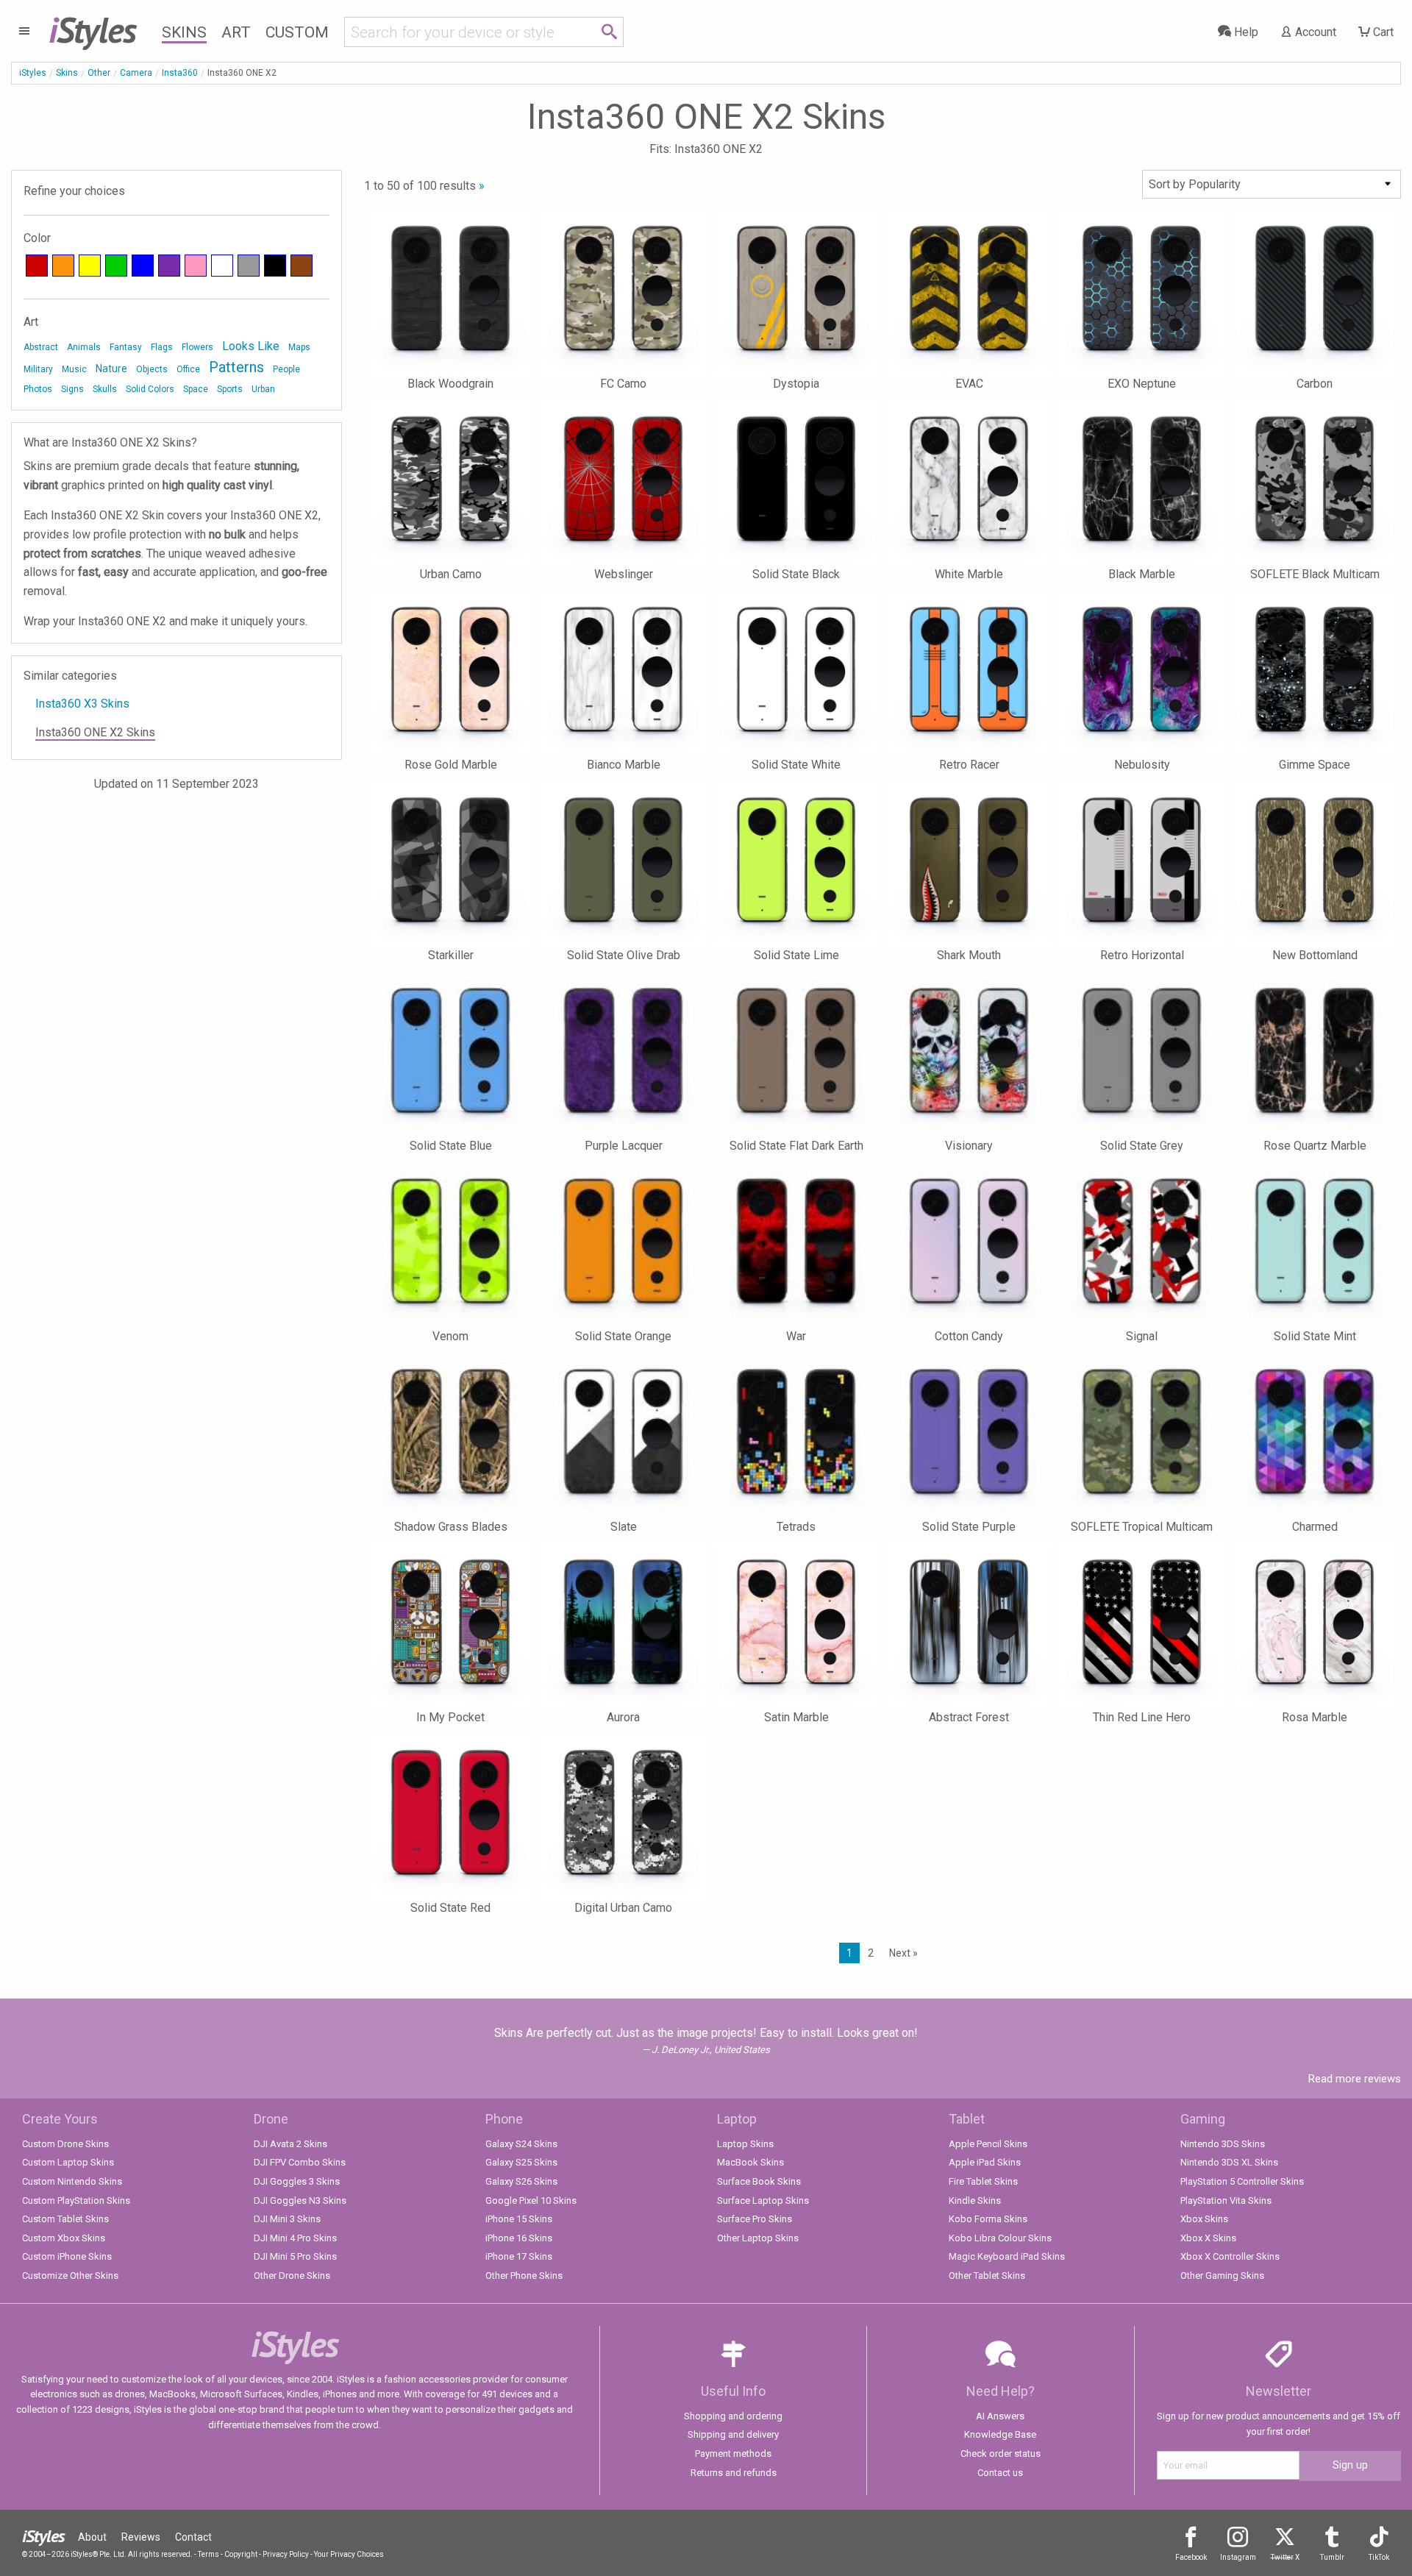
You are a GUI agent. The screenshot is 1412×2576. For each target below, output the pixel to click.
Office (188, 369)
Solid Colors (150, 389)
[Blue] (143, 266)
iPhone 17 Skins (519, 2256)
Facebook (1191, 2557)
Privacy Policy (286, 2554)
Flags (162, 347)
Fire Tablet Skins (983, 2181)
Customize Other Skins (70, 2276)
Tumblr (1332, 2557)
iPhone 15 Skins (519, 2219)
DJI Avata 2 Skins (290, 2144)
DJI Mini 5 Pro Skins (295, 2256)
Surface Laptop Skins (763, 2200)
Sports (230, 389)
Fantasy (126, 347)
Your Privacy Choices (349, 2554)
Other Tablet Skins (987, 2276)
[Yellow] (90, 266)
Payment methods (733, 2454)
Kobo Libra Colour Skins (1000, 2238)
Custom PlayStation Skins (76, 2200)
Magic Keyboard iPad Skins (1007, 2256)
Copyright (241, 2554)
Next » (903, 1953)
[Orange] (63, 266)
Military (38, 369)
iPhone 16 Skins (519, 2238)
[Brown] (302, 266)
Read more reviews (1355, 2079)
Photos (38, 389)
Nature (111, 369)
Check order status (1001, 2454)
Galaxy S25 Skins (521, 2162)
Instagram (1238, 2557)
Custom (297, 32)
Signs (72, 389)
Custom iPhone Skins (67, 2256)
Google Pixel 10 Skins (531, 2200)
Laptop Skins (745, 2144)
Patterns (236, 367)
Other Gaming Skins (1222, 2276)
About (92, 2537)
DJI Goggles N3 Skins (300, 2200)
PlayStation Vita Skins (1226, 2200)
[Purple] (169, 266)
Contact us (1000, 2473)
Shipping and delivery (733, 2434)
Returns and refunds (734, 2473)
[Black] (275, 266)
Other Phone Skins (524, 2276)
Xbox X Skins (1208, 2238)
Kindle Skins (975, 2200)
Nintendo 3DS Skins (1223, 2144)
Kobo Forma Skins (988, 2219)
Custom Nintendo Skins (72, 2181)
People (286, 369)
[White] (222, 266)
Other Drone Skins (292, 2276)
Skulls (105, 389)
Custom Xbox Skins (64, 2238)
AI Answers (1000, 2416)
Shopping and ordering (733, 2416)
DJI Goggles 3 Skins (297, 2181)
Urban (263, 389)
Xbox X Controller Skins (1230, 2256)
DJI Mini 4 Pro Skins (295, 2238)
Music (74, 369)
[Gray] (249, 266)
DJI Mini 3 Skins (287, 2219)
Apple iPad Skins (985, 2162)
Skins (184, 32)
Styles (92, 29)
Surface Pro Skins (755, 2219)
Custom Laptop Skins (68, 2162)
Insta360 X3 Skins (82, 704)
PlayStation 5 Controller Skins (1242, 2181)
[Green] (116, 266)
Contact (193, 2537)
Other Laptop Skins (758, 2238)
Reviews (141, 2537)
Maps (299, 347)
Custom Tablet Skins (65, 2219)
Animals (84, 347)
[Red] (37, 266)
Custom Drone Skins (65, 2144)
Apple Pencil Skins (988, 2144)
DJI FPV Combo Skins (300, 2162)
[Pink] (196, 266)
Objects (152, 369)
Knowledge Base (1000, 2434)
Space (196, 389)
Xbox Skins (1204, 2219)
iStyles (33, 73)
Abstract (41, 347)
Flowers (197, 347)
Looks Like (251, 346)
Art (236, 32)
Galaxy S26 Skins (521, 2181)
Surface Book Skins (759, 2181)
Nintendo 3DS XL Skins (1229, 2162)
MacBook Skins (750, 2162)
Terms (208, 2554)
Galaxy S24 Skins (521, 2144)
